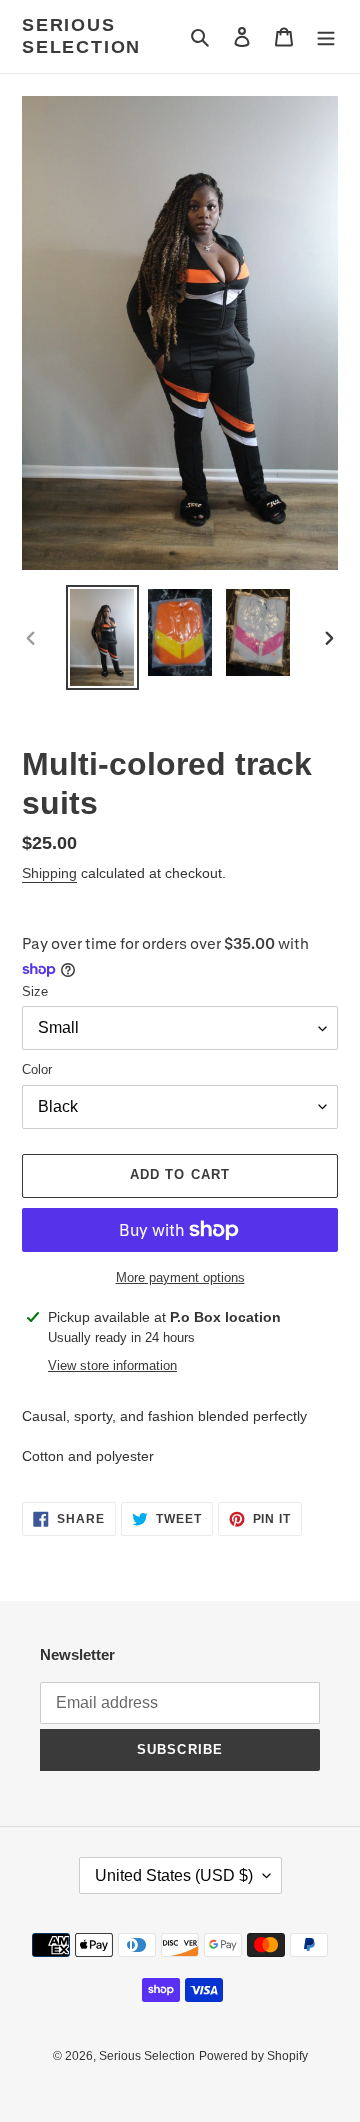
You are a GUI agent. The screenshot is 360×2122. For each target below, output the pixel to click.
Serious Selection (81, 36)
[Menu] (326, 36)
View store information (112, 1365)
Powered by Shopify (253, 2056)
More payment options (180, 1277)
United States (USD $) (174, 1875)
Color (37, 1069)
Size (35, 991)
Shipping (49, 873)
